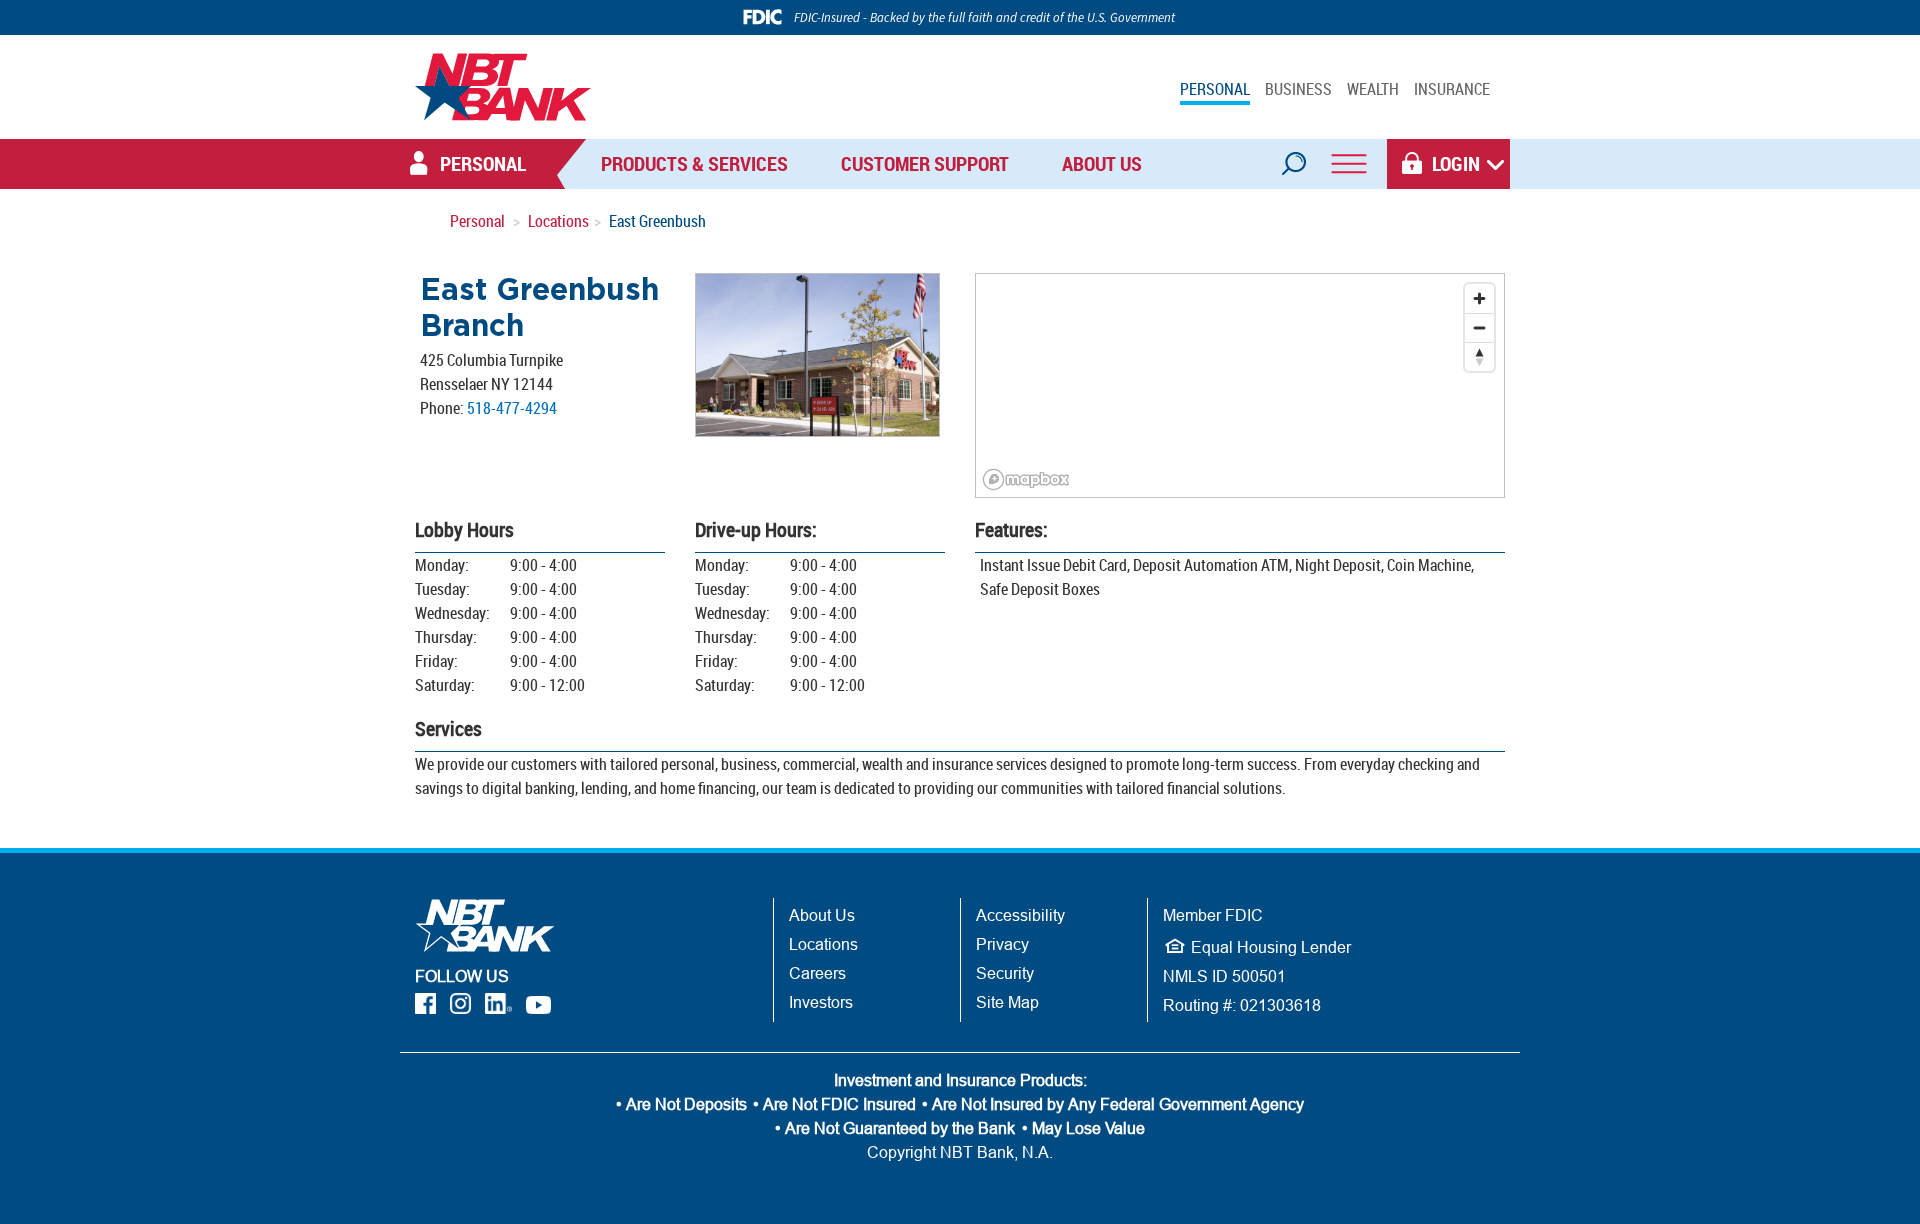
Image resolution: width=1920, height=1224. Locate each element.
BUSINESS (1298, 89)
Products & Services (694, 163)
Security (1005, 973)
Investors (821, 1002)
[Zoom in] (1479, 298)
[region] (1240, 385)
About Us (1102, 163)
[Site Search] (1293, 157)
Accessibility (1020, 915)
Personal (477, 221)
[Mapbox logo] (1026, 479)
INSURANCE (1452, 89)
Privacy (1002, 944)
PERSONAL (1215, 89)
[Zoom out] (1479, 327)
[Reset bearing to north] (1479, 356)
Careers (817, 973)
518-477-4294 (512, 408)
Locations (558, 221)
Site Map (1007, 1002)
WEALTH (1373, 89)
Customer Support (925, 163)
